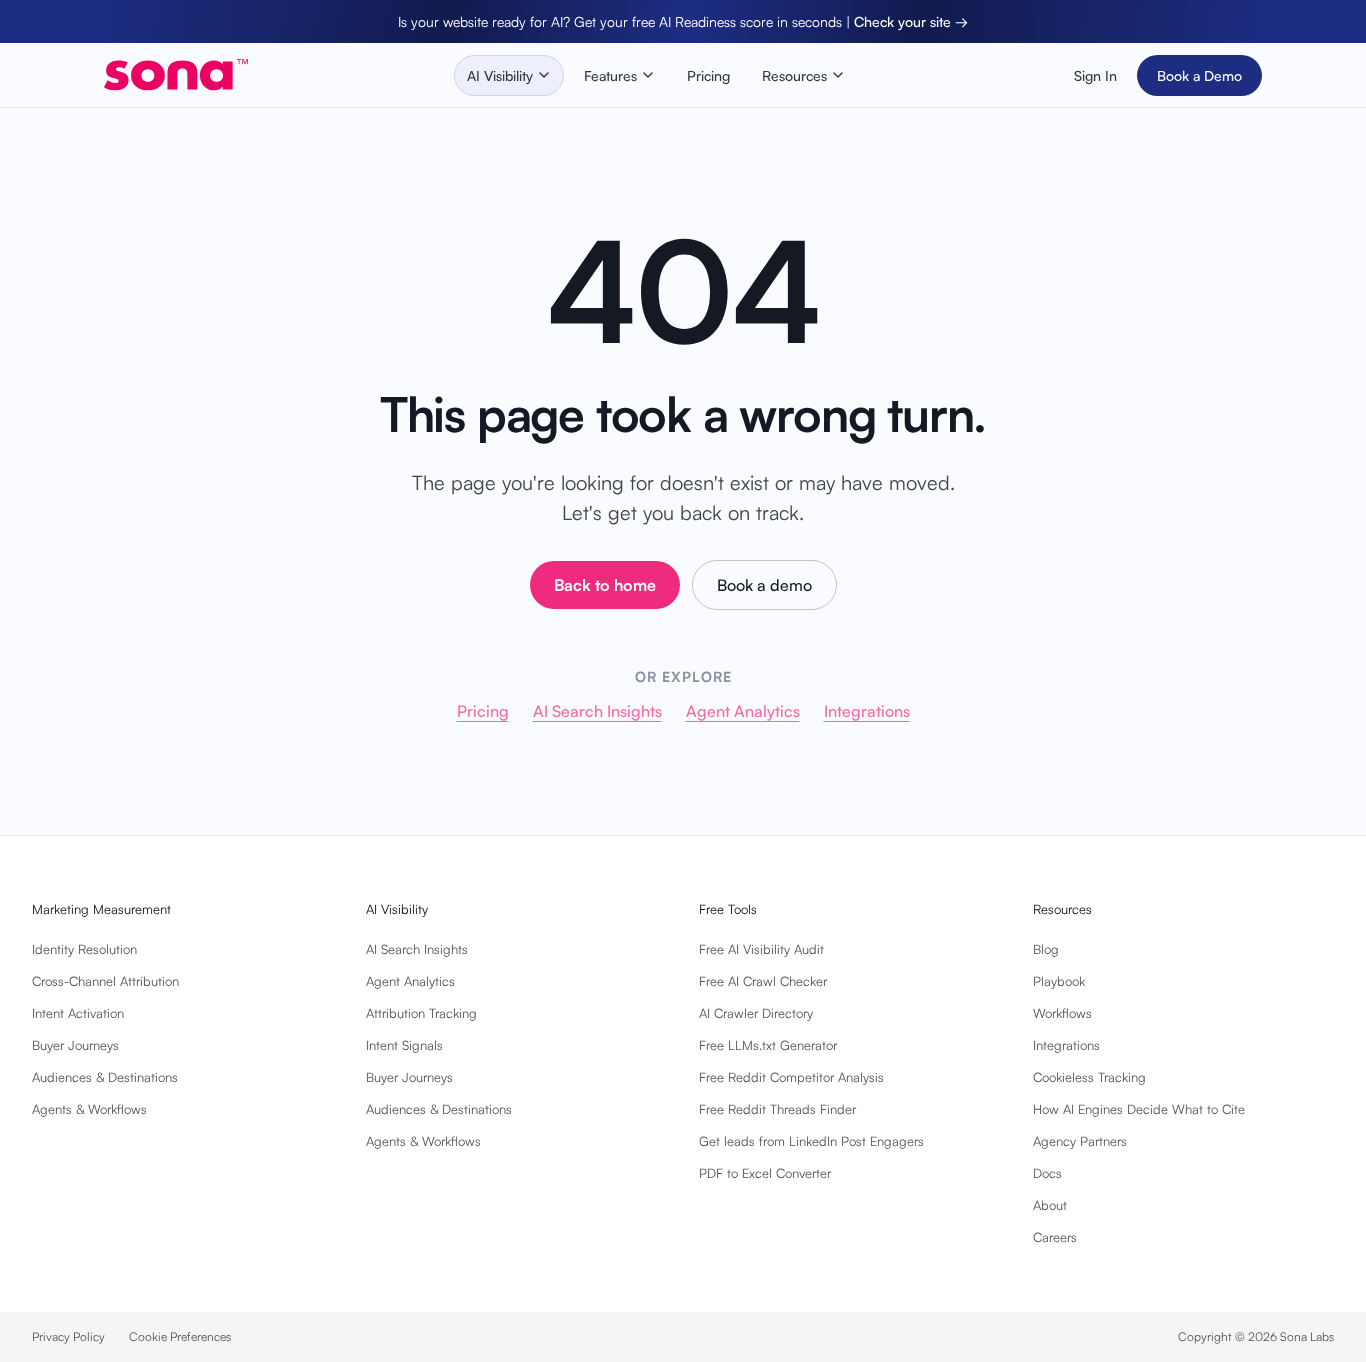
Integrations (867, 711)
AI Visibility (500, 75)
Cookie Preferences (180, 1336)
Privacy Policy (68, 1336)
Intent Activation (78, 1013)
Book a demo (764, 585)
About (1050, 1205)
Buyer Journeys (75, 1045)
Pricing (708, 75)
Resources (794, 75)
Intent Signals (404, 1045)
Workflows (1062, 1013)
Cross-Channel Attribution (105, 981)
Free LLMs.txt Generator (768, 1045)
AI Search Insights (597, 711)
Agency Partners (1080, 1141)
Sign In (1095, 75)
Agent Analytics (743, 711)
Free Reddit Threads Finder (777, 1109)
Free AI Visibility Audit (761, 949)
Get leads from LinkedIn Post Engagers (811, 1141)
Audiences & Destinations (105, 1077)
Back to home (605, 585)
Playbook (1059, 981)
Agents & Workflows (89, 1109)
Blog (1046, 949)
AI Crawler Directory (756, 1013)
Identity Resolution (84, 949)
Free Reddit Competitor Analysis (791, 1077)
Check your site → (911, 21)
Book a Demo (1199, 75)
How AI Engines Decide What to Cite (1139, 1109)
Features (610, 75)
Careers (1055, 1237)
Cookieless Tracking (1089, 1077)
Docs (1047, 1173)
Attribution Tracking (421, 1013)
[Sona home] (176, 75)
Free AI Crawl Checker (763, 981)
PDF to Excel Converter (765, 1173)
